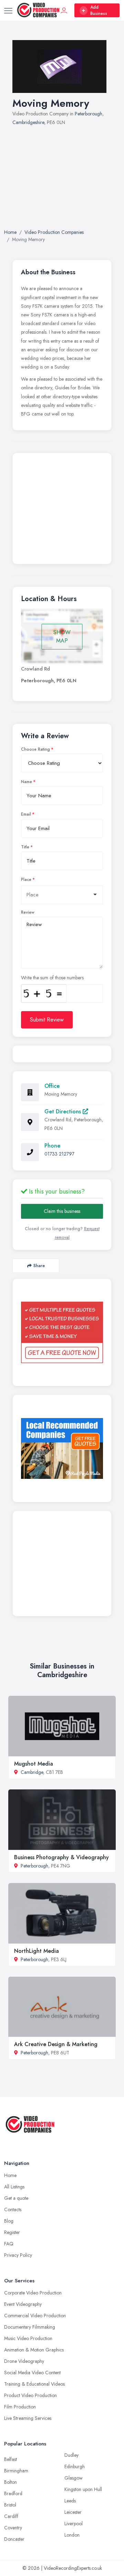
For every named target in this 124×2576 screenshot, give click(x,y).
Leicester (73, 2512)
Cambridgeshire (28, 122)
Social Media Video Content (32, 2373)
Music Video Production (28, 2338)
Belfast (11, 2459)
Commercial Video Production (35, 2316)
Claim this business (62, 1211)
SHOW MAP (62, 636)
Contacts (13, 2209)
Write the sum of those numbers (52, 978)
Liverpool (74, 2523)
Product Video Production (30, 2395)
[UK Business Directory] (62, 1449)
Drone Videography (24, 2361)
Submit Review (47, 1020)
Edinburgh (75, 2466)
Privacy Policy (18, 2255)
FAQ (9, 2244)
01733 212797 (59, 1154)
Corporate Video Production (33, 2293)
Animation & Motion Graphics (34, 2350)
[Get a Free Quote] (62, 1332)
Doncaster (14, 2539)
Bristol (10, 2505)
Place (26, 880)
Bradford (13, 2493)
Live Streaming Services (28, 2418)
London (72, 2535)
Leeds (70, 2501)
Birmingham (16, 2471)
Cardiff (11, 2516)
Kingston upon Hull (83, 2489)
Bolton (11, 2482)
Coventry (13, 2528)
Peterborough (89, 114)
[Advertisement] (62, 179)
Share (39, 1266)
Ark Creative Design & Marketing (56, 2044)
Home (10, 2175)
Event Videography (23, 2304)
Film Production (20, 2407)
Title (25, 847)
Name (27, 782)
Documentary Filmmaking (30, 2327)
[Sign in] (64, 10)
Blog (9, 2221)
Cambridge (32, 1772)
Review (28, 912)
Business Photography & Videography (61, 1857)
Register (12, 2232)
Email (26, 814)
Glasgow (74, 2478)
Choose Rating (35, 749)
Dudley (71, 2455)
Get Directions (64, 1111)
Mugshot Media (34, 1764)
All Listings (14, 2187)
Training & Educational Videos (34, 2384)
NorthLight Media (37, 1951)
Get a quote (16, 2198)
